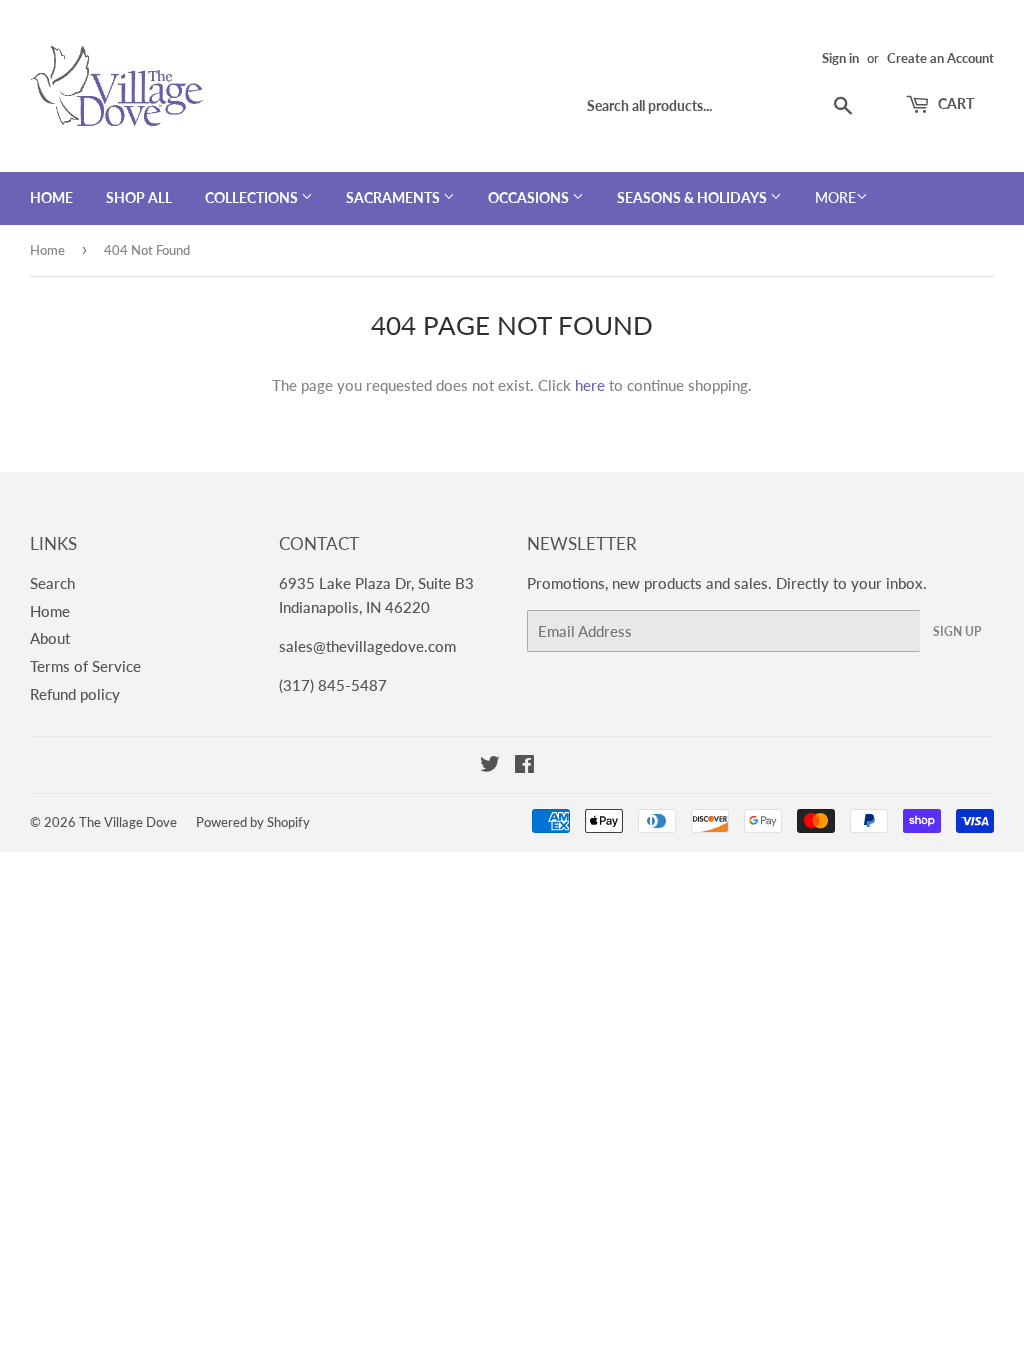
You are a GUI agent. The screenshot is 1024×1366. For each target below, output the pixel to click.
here (590, 385)
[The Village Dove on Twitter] (490, 766)
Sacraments (394, 197)
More (835, 197)
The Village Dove (128, 822)
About (50, 638)
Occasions (530, 197)
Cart (954, 103)
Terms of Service (85, 666)
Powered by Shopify (253, 822)
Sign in (840, 58)
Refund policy (75, 694)
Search (52, 583)
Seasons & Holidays (693, 197)
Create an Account (940, 58)
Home (51, 197)
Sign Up (957, 631)
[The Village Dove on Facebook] (524, 766)
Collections (253, 197)
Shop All (139, 197)
